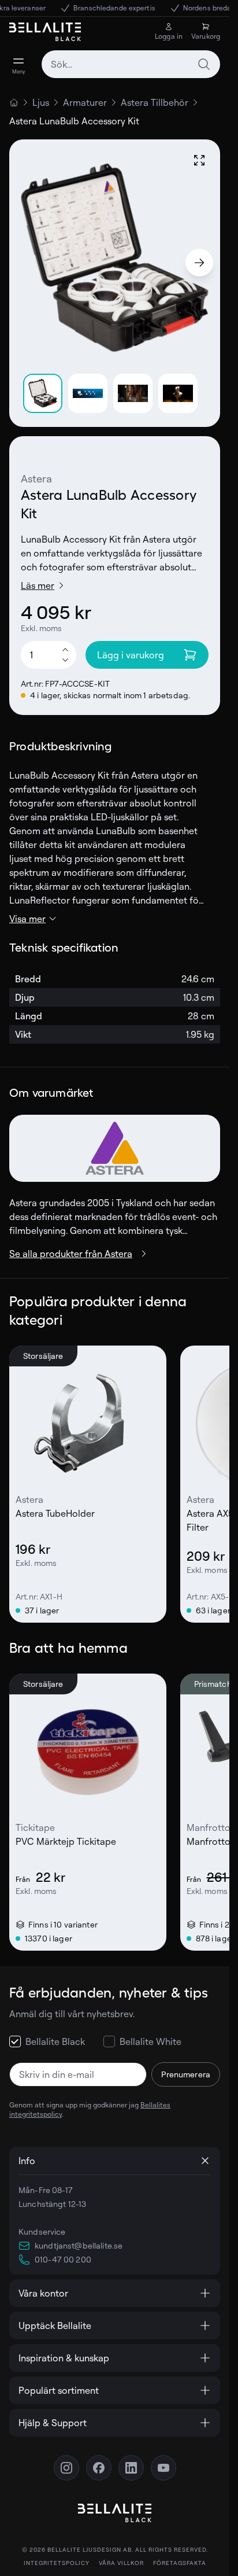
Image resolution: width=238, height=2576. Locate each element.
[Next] (199, 263)
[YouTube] (163, 2468)
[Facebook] (99, 2468)
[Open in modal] (199, 160)
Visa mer (27, 919)
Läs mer (38, 585)
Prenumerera (186, 2074)
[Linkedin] (131, 2468)
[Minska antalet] (65, 661)
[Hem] (14, 102)
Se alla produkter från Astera (71, 1254)
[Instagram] (66, 2468)
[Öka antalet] (65, 649)
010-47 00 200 (63, 2259)
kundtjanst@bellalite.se (79, 2245)
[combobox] (131, 64)
